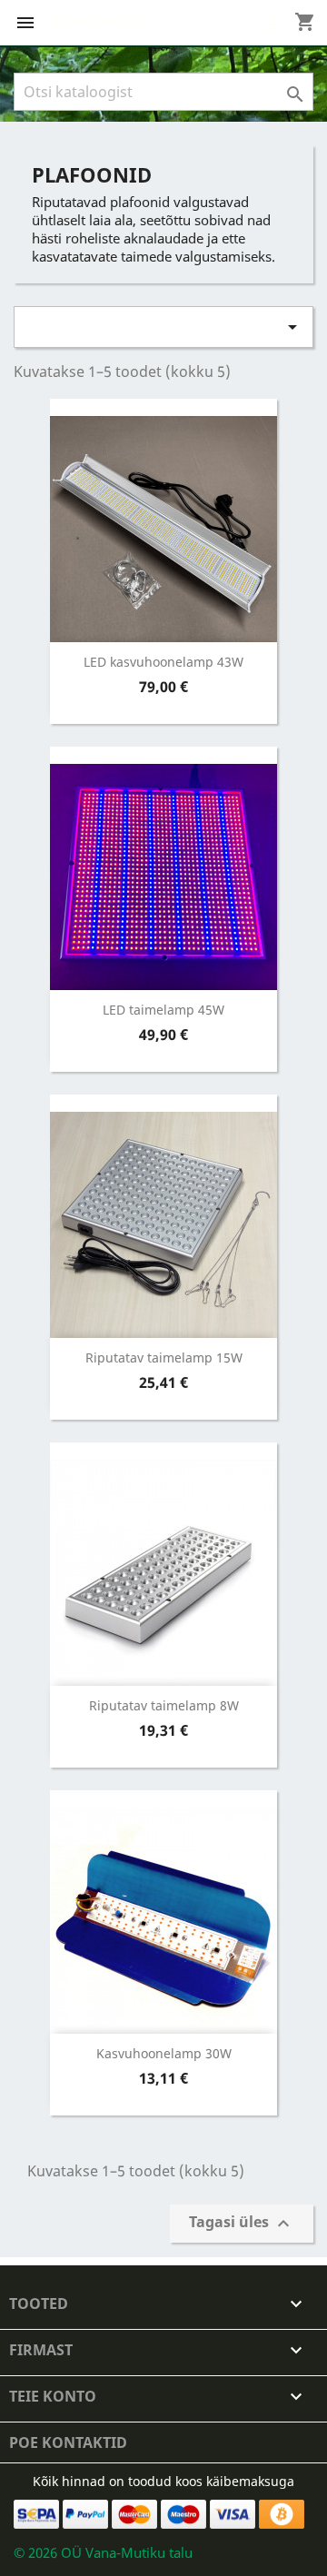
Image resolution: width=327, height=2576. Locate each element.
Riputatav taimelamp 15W (164, 1357)
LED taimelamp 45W (163, 1010)
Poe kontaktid (68, 2442)
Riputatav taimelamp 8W (164, 1705)
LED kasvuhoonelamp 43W (163, 662)
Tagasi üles (242, 2223)
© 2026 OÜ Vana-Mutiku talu (103, 2552)
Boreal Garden (96, 19)
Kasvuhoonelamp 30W (164, 2053)
